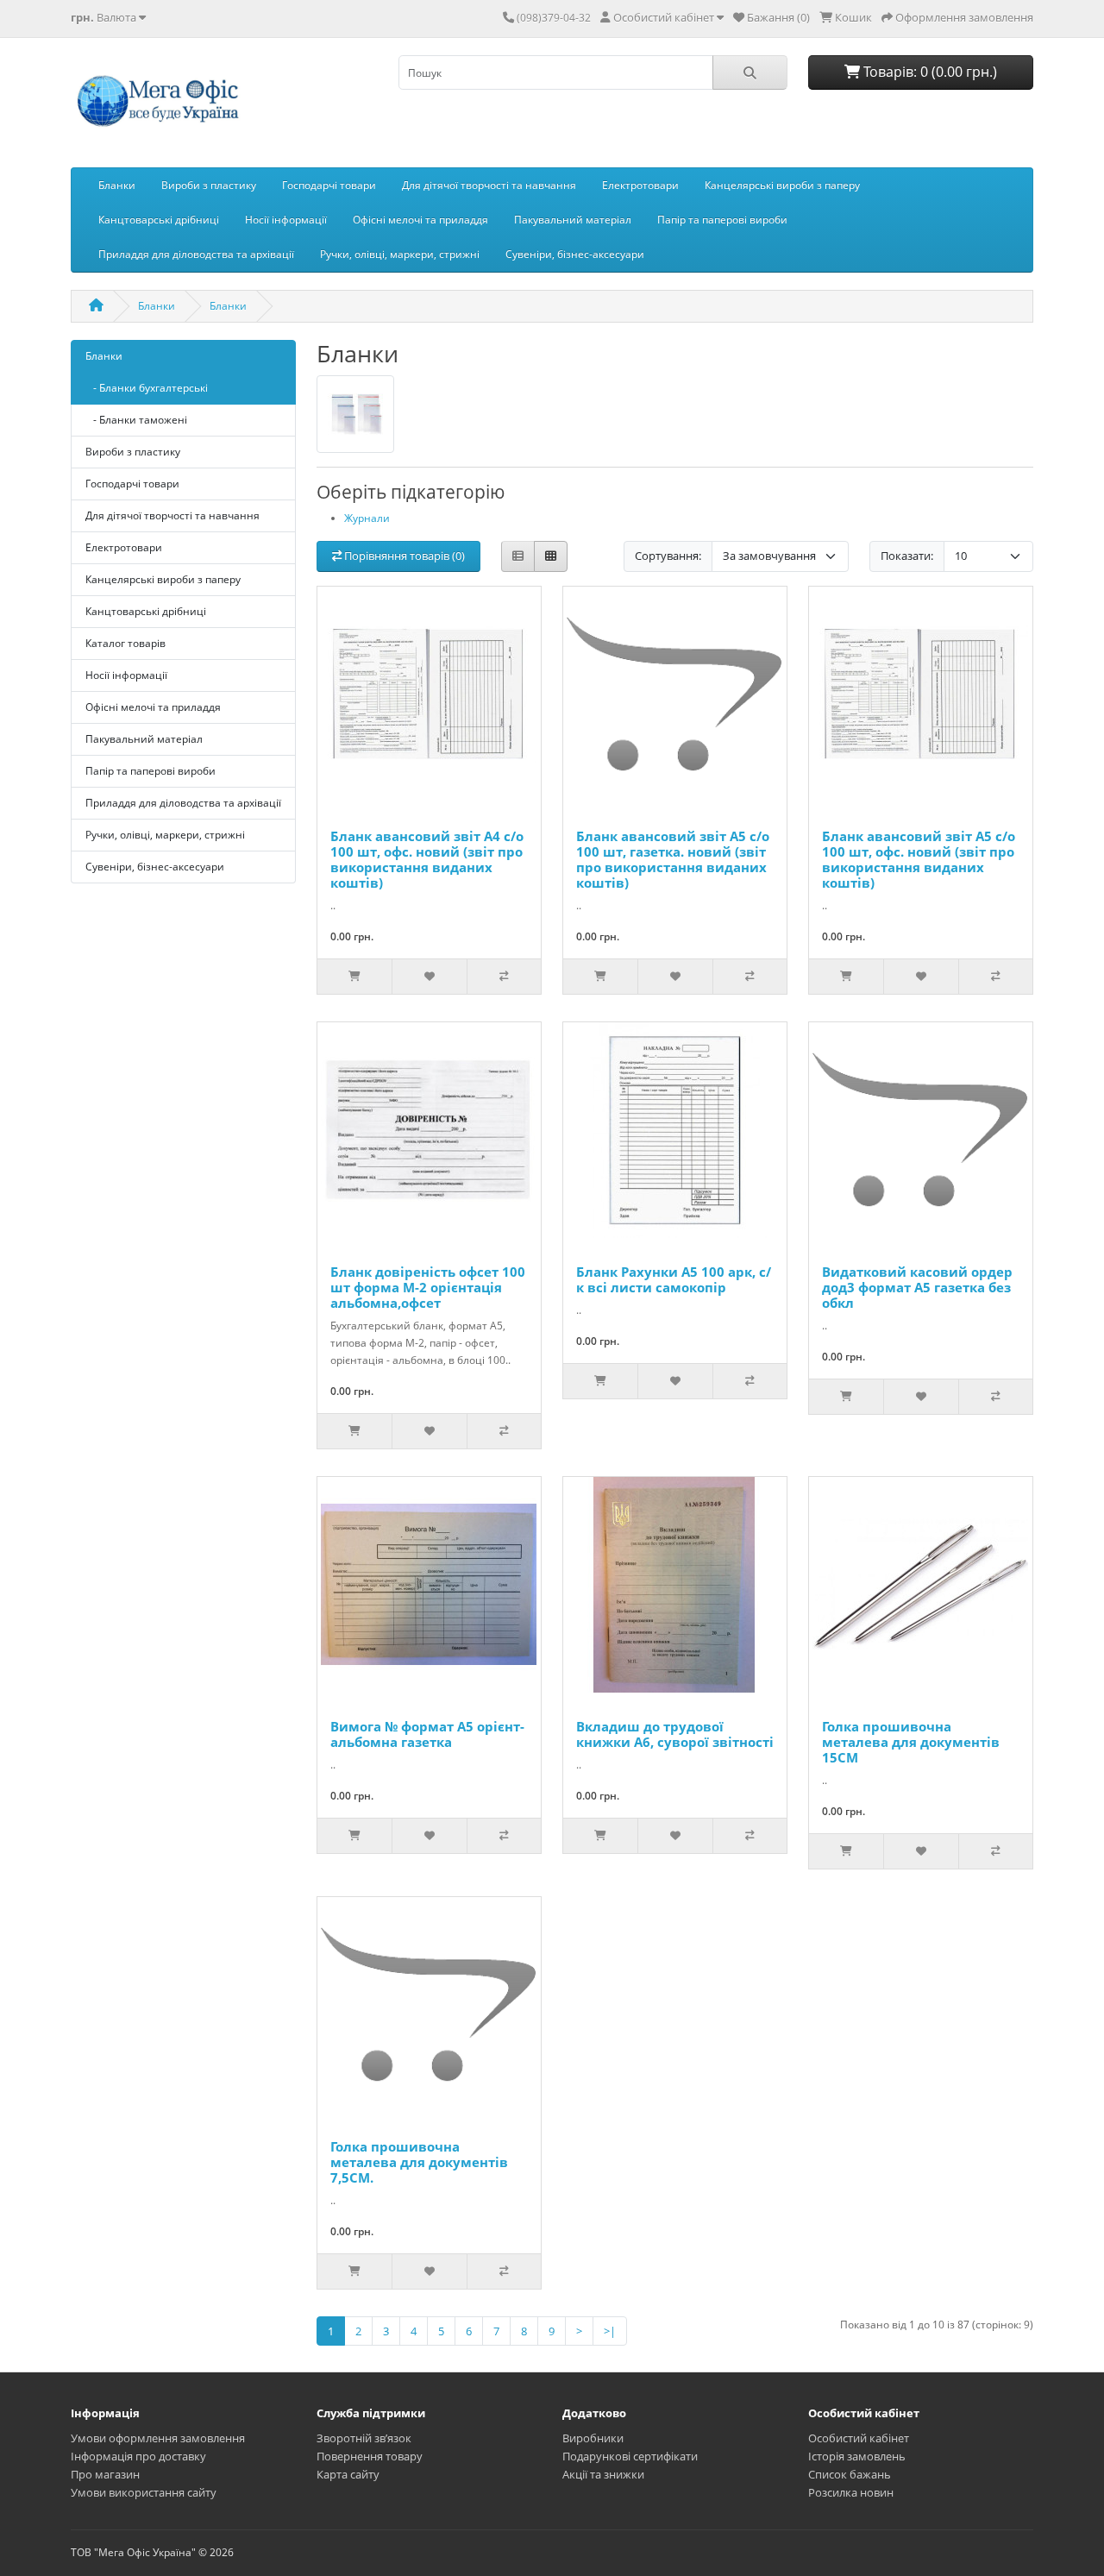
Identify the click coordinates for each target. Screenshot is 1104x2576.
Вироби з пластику (209, 185)
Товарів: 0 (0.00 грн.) (928, 72)
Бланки (117, 185)
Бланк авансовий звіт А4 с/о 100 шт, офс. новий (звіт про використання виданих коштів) (427, 859)
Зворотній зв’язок (364, 2438)
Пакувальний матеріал (573, 220)
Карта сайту (348, 2474)
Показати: (907, 556)
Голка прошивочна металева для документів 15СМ (911, 1742)
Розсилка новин (851, 2492)
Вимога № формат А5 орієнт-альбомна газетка (427, 1734)
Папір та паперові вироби (722, 220)
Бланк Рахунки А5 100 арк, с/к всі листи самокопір (674, 1279)
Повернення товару (370, 2456)
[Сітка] (551, 557)
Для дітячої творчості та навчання (489, 185)
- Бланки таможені (136, 420)
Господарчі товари (329, 185)
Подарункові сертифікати (630, 2456)
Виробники (593, 2438)
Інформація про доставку (138, 2456)
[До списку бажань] (429, 977)
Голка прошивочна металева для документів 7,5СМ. (419, 2162)
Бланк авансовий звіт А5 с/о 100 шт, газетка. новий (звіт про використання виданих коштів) (673, 859)
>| (610, 2331)
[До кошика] (354, 977)
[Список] (518, 557)
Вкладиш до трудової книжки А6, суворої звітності (675, 1734)
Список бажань (850, 2474)
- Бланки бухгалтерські (147, 388)
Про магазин (105, 2474)
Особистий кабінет (859, 2438)
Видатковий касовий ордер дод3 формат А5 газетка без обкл (917, 1287)
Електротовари (640, 185)
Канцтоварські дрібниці (159, 220)
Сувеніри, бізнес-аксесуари (575, 254)
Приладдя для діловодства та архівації (196, 254)
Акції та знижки (603, 2474)
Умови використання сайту (144, 2492)
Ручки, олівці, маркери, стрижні (400, 254)
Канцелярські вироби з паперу (782, 185)
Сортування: (668, 556)
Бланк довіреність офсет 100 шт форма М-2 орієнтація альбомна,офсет (428, 1287)
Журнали (367, 518)
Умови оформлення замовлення (158, 2438)
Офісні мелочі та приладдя (420, 220)
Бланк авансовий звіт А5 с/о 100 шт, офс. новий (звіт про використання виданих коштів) (919, 859)
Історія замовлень (857, 2456)
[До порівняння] (504, 977)
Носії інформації (286, 220)
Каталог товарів (125, 643)
